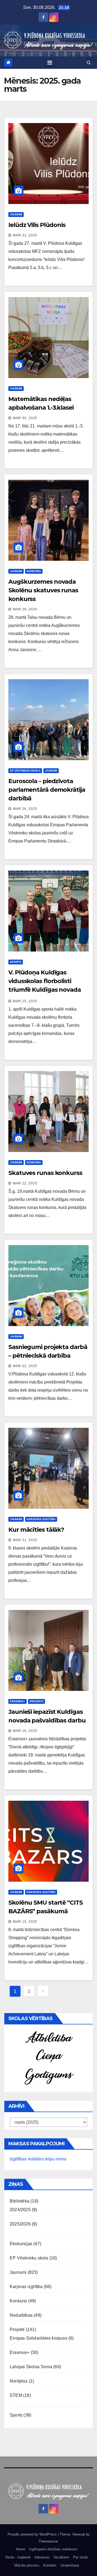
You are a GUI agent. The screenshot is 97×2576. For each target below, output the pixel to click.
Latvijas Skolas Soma (31, 2367)
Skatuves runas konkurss (45, 1173)
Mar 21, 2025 (25, 1540)
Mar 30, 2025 (25, 418)
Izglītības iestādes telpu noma (38, 2159)
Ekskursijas (21, 2244)
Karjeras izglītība (41, 1519)
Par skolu (80, 2557)
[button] (89, 62)
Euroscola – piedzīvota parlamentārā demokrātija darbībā (47, 790)
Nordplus (19, 2381)
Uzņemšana (70, 2565)
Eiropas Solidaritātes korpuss (39, 2338)
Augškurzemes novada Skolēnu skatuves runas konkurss (43, 590)
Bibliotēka (20, 2201)
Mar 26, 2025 (25, 809)
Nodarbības (21, 2315)
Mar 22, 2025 (25, 1183)
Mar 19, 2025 (25, 1731)
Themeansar (48, 2541)
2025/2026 (20, 2224)
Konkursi (34, 571)
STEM (16, 2395)
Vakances (42, 2557)
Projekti (37, 1701)
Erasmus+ (18, 1701)
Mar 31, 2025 (25, 235)
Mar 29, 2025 (25, 609)
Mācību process (27, 2565)
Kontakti (50, 2565)
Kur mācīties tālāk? (36, 1530)
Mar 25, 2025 (25, 1001)
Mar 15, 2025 (25, 1922)
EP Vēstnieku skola (25, 771)
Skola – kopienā (18, 2557)
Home (20, 2549)
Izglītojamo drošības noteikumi (53, 2549)
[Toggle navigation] (50, 63)
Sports (16, 962)
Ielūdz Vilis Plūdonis (37, 225)
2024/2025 (20, 2210)
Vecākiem (61, 2557)
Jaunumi (16, 214)
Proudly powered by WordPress (33, 2534)
